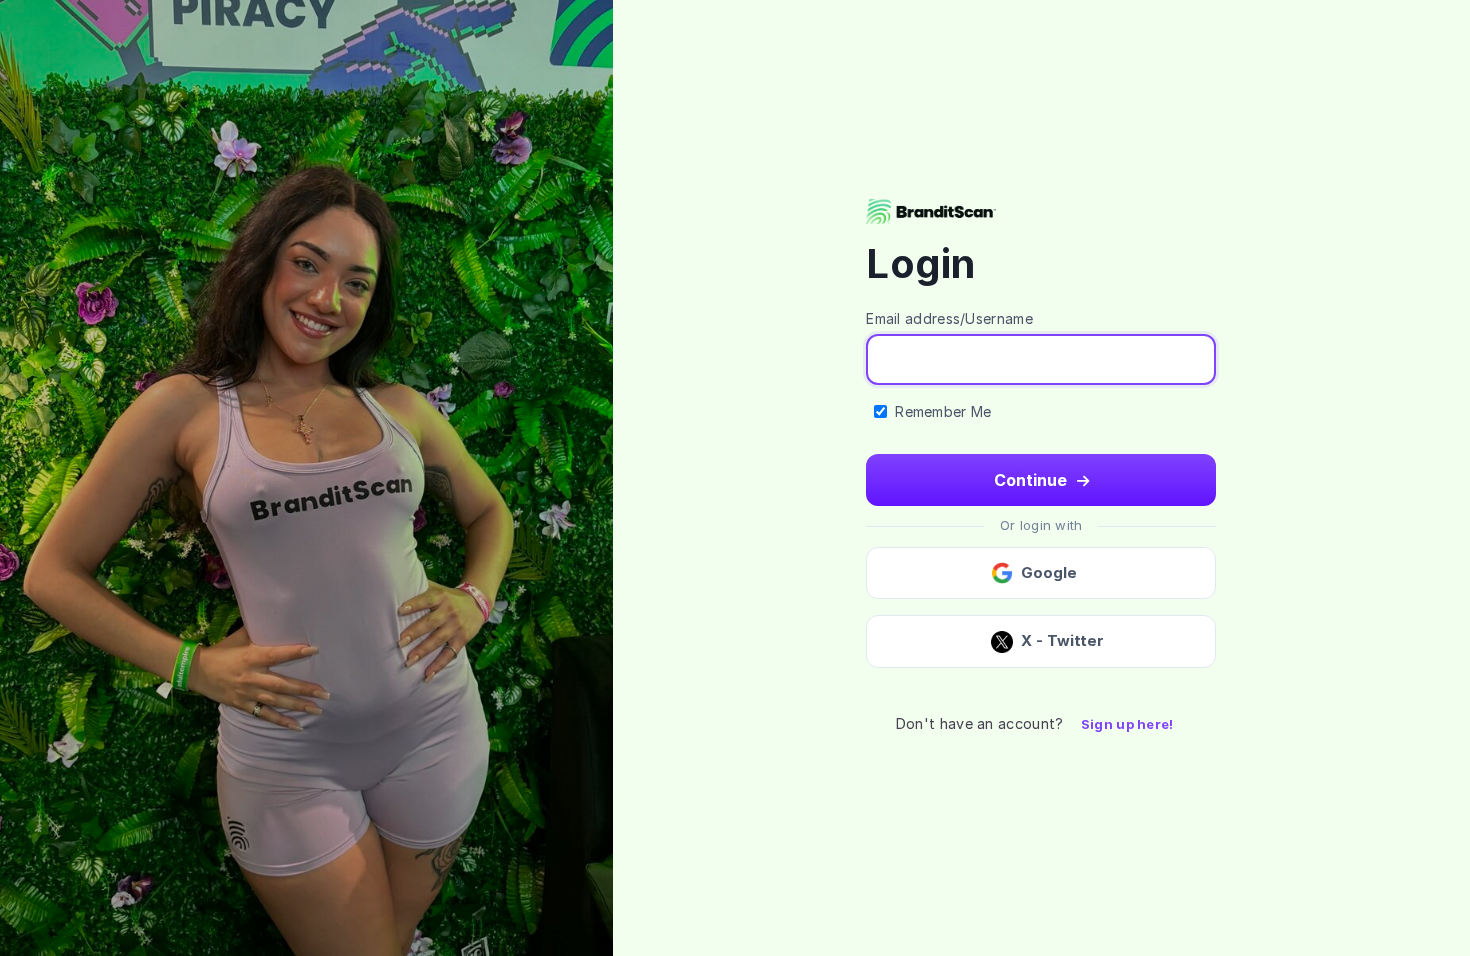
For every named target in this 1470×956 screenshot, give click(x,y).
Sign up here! (1127, 724)
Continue (1032, 480)
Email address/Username (949, 318)
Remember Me (943, 411)
